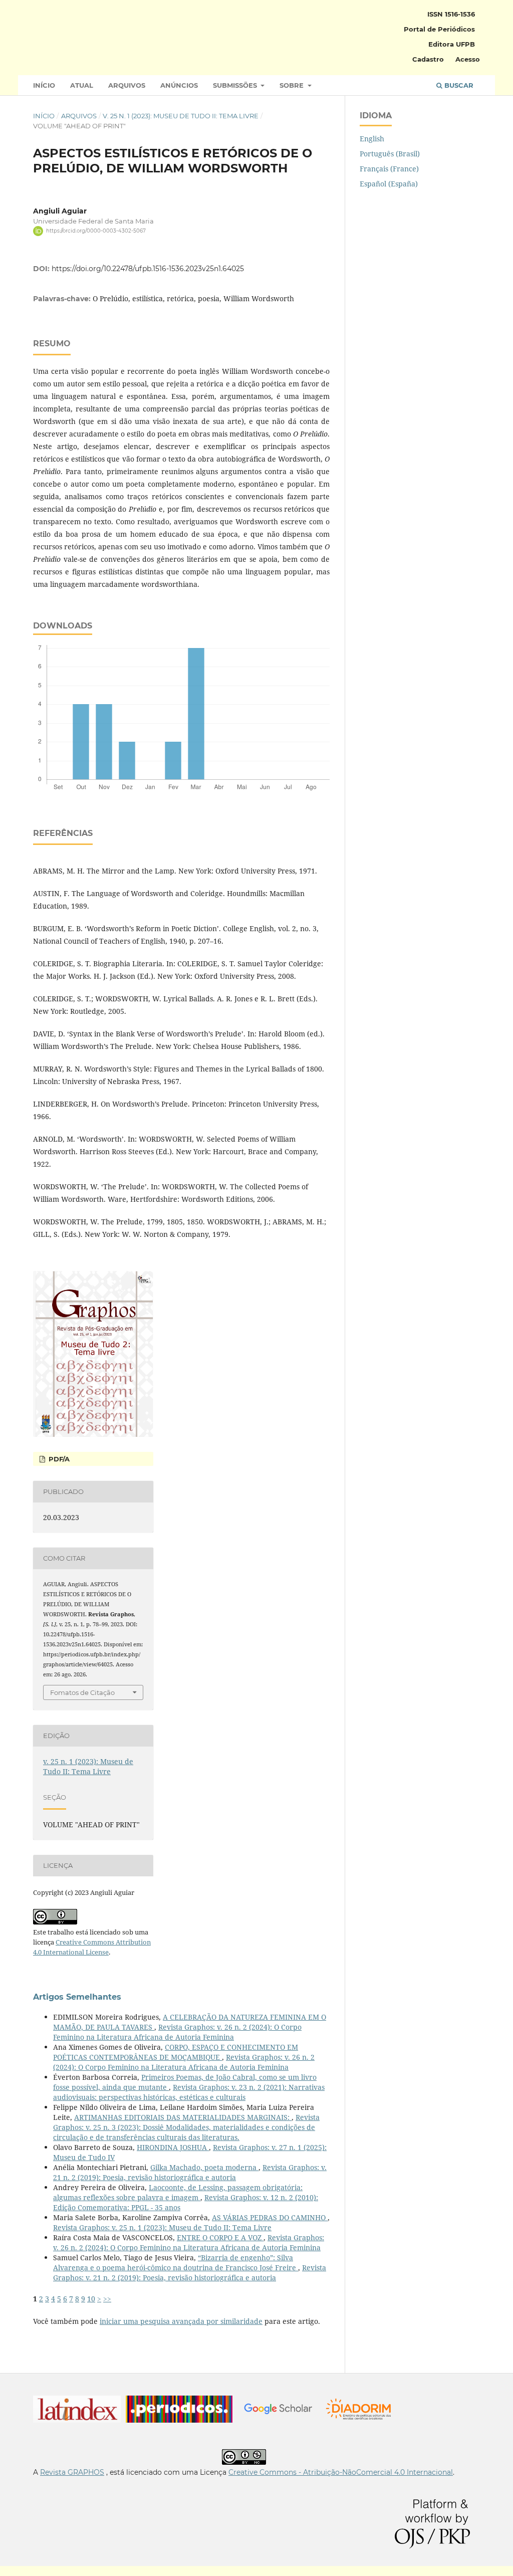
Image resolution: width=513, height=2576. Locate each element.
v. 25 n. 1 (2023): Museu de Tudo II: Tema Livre (181, 116)
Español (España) (389, 184)
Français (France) (389, 169)
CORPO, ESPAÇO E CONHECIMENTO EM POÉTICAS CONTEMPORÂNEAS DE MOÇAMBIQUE (176, 2052)
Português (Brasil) (390, 154)
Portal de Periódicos (439, 29)
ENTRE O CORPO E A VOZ (220, 2237)
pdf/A (58, 1459)
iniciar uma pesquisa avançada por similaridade (181, 2321)
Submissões (236, 85)
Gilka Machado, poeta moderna (204, 2167)
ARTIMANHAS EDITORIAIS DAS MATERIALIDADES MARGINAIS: (183, 2117)
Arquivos (127, 85)
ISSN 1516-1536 (451, 14)
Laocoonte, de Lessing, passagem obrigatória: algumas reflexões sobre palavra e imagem (178, 2192)
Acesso (468, 59)
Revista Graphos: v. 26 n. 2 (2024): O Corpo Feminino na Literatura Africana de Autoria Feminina (177, 2032)
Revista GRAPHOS (72, 2472)
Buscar (458, 85)
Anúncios (179, 85)
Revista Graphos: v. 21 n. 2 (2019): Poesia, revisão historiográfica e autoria (190, 2172)
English (372, 139)
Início (44, 85)
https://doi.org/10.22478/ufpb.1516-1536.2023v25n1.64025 (148, 269)
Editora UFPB (452, 44)
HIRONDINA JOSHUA (173, 2147)
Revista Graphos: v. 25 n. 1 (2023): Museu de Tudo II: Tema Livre (162, 2227)
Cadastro (428, 59)
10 (91, 2299)
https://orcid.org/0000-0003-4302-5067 (96, 231)
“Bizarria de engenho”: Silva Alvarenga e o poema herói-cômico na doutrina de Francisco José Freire (176, 2263)
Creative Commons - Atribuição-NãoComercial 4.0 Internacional (341, 2472)
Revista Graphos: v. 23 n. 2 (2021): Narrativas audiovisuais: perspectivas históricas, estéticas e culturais (189, 2092)
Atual (82, 85)
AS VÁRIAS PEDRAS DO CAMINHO (270, 2217)
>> (107, 2299)
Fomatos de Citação (82, 1692)
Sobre (293, 85)
